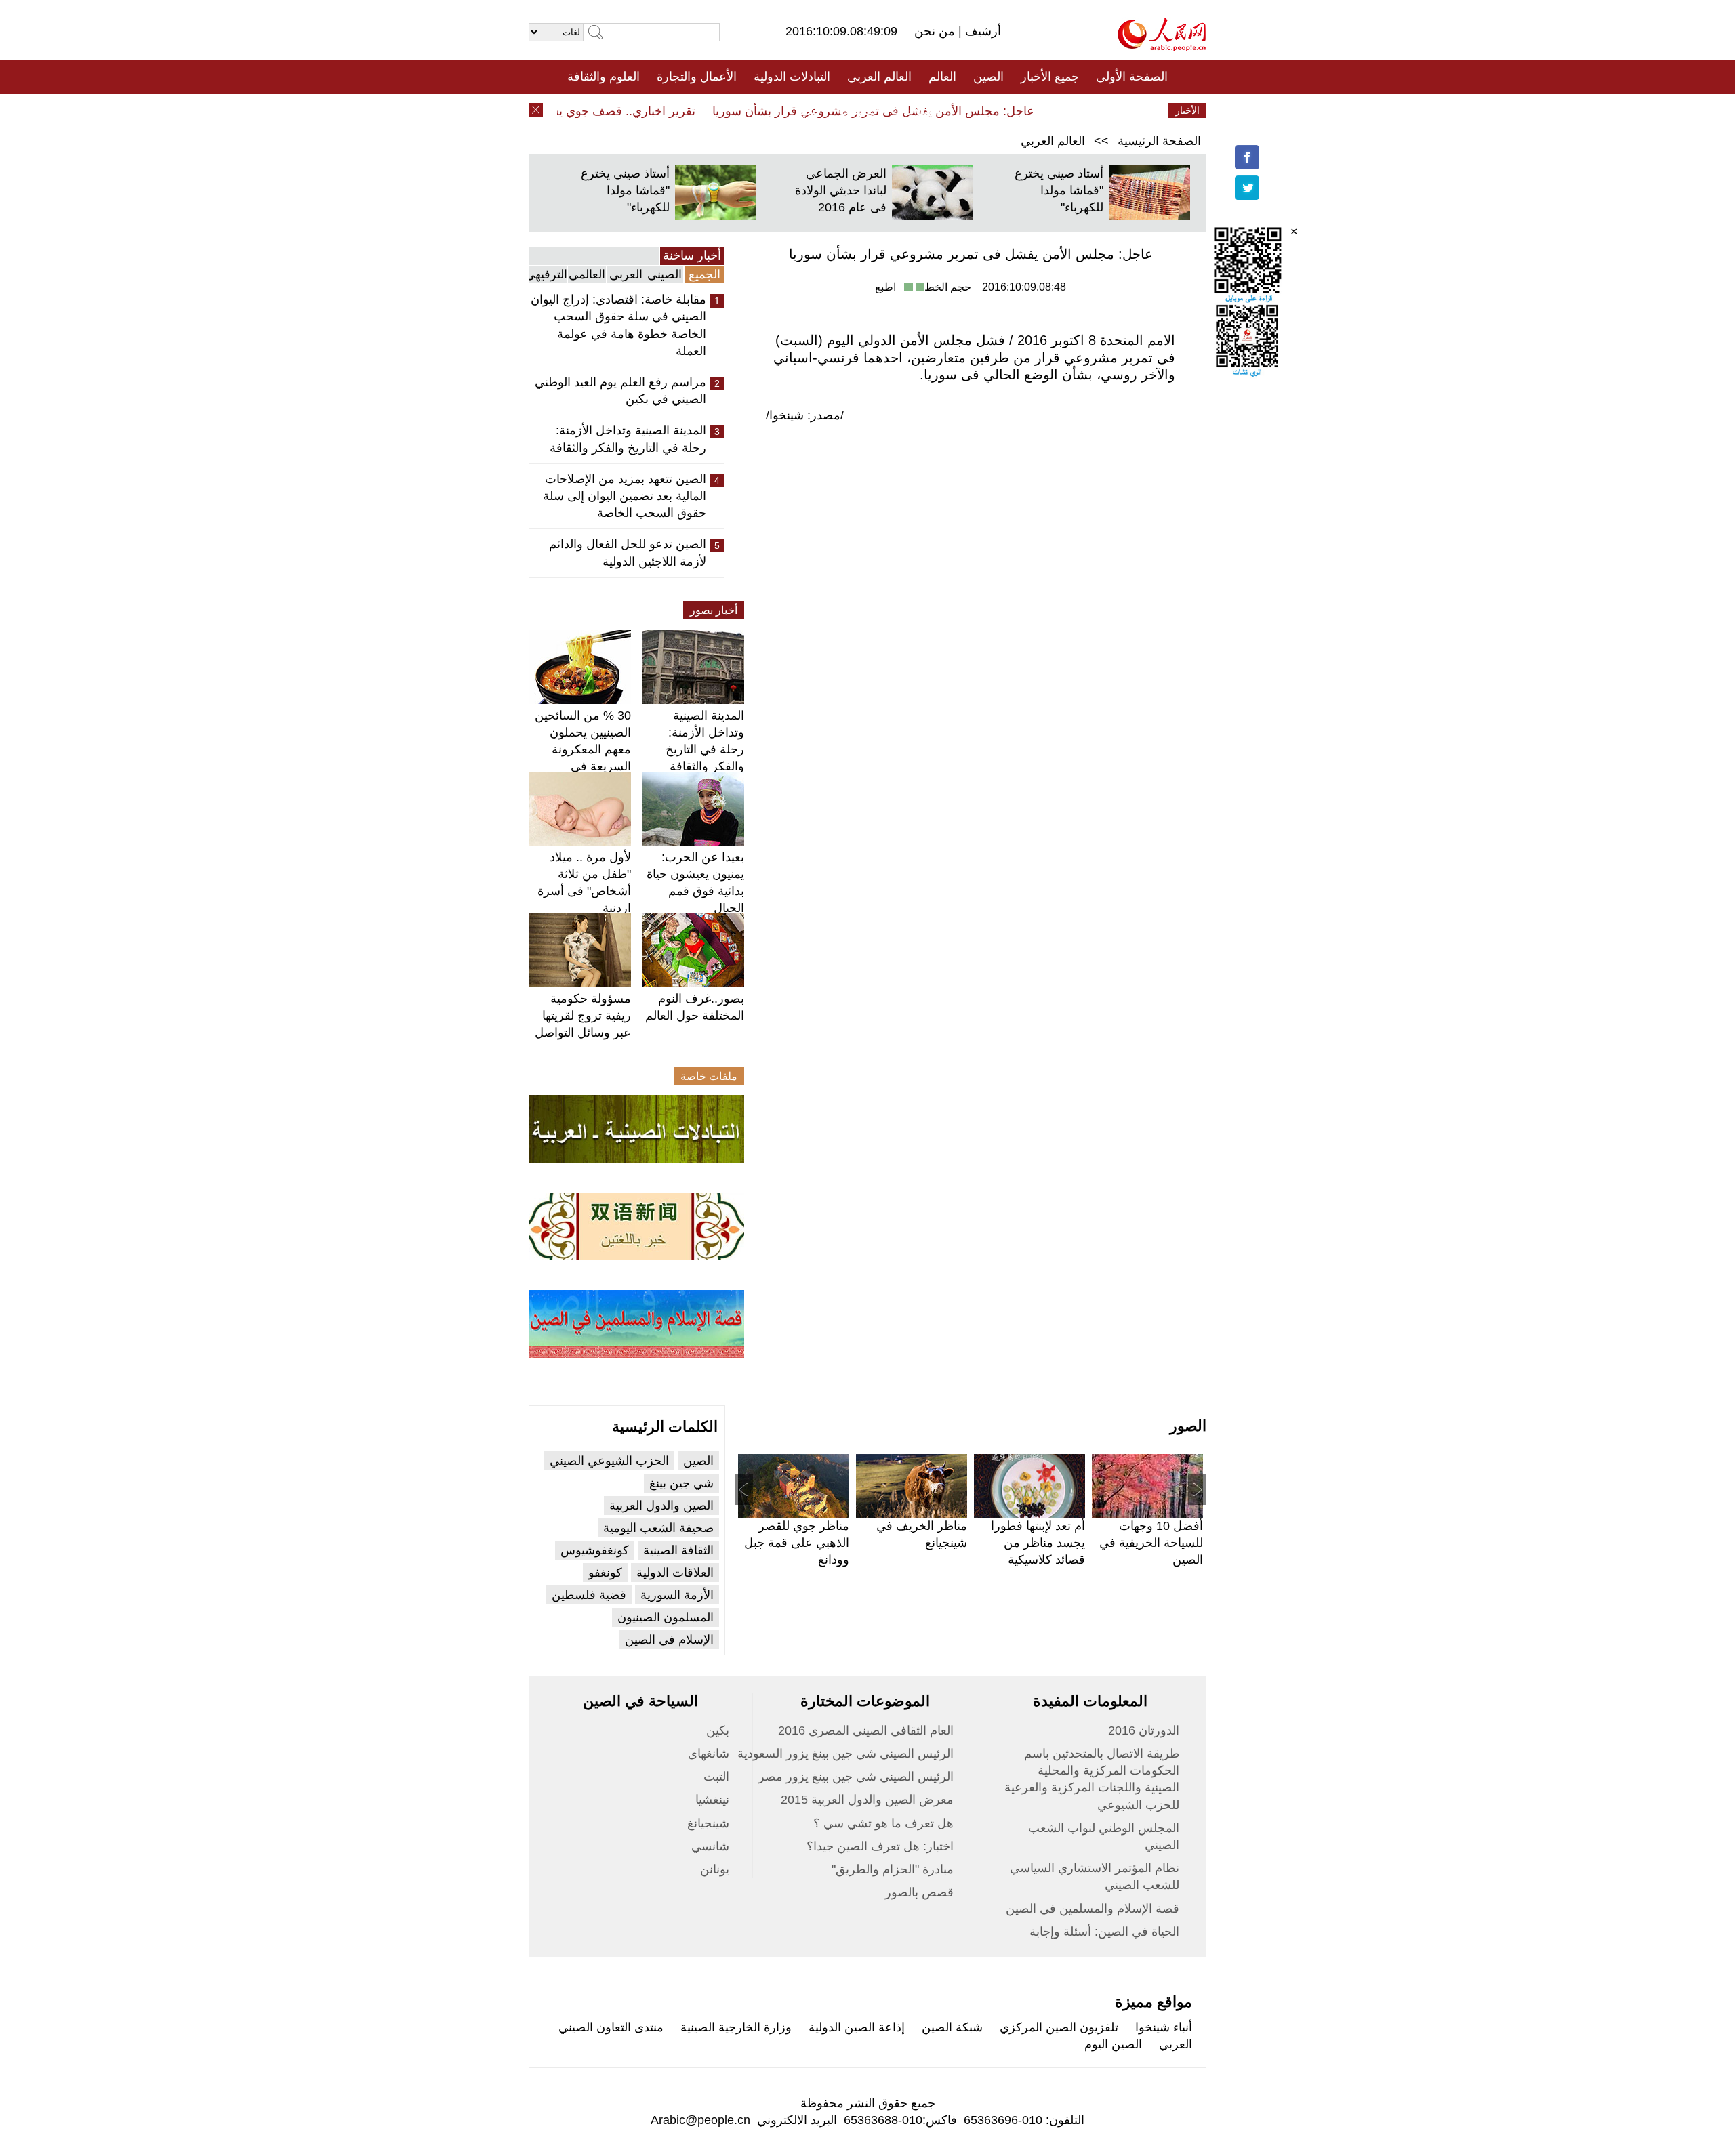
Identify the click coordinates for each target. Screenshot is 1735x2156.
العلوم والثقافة (604, 77)
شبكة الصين (952, 2027)
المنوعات (916, 110)
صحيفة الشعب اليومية (658, 1528)
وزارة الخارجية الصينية (736, 2027)
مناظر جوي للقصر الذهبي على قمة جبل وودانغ (797, 1543)
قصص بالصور (919, 1892)
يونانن (715, 1869)
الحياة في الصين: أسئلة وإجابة (1104, 1932)
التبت (716, 1777)
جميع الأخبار (1050, 77)
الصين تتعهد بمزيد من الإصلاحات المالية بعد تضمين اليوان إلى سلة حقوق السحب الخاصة (625, 496)
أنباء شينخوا (1164, 2027)
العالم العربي (879, 77)
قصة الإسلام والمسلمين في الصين (1093, 1909)
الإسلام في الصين (669, 1640)
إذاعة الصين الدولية (857, 2027)
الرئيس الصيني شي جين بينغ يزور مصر (856, 1777)
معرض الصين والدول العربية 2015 (867, 1800)
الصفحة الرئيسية (1159, 141)
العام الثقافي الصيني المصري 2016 (866, 1730)
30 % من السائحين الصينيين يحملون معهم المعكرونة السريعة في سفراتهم (583, 750)
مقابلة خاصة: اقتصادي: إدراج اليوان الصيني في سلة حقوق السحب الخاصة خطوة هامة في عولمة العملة (618, 325)
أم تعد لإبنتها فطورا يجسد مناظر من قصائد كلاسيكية (1038, 1543)
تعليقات (857, 110)
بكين (718, 1730)
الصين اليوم (1113, 2044)
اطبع (885, 287)
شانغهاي (709, 1754)
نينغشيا (712, 1800)
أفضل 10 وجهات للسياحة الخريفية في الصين (1151, 1543)
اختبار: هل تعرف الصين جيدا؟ (880, 1846)
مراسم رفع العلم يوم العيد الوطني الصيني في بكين (620, 391)
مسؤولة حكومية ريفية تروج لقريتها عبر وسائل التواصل (583, 1016)
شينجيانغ (708, 1823)
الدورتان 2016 (1144, 1730)
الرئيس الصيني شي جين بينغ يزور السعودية (845, 1754)
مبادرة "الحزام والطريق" (893, 1869)
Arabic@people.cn (700, 2120)
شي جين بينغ (681, 1483)
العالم (942, 77)
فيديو (809, 110)
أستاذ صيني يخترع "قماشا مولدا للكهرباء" (1059, 190)
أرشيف (981, 31)
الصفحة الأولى (1132, 77)
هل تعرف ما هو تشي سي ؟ (883, 1823)
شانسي (710, 1846)
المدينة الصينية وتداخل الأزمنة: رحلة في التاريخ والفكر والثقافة (628, 439)
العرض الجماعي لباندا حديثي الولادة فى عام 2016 (841, 190)
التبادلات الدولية (792, 77)
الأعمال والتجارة (697, 77)
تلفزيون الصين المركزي (1059, 2027)
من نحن (936, 31)
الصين (988, 77)
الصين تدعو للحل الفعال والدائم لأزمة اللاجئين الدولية (628, 553)
